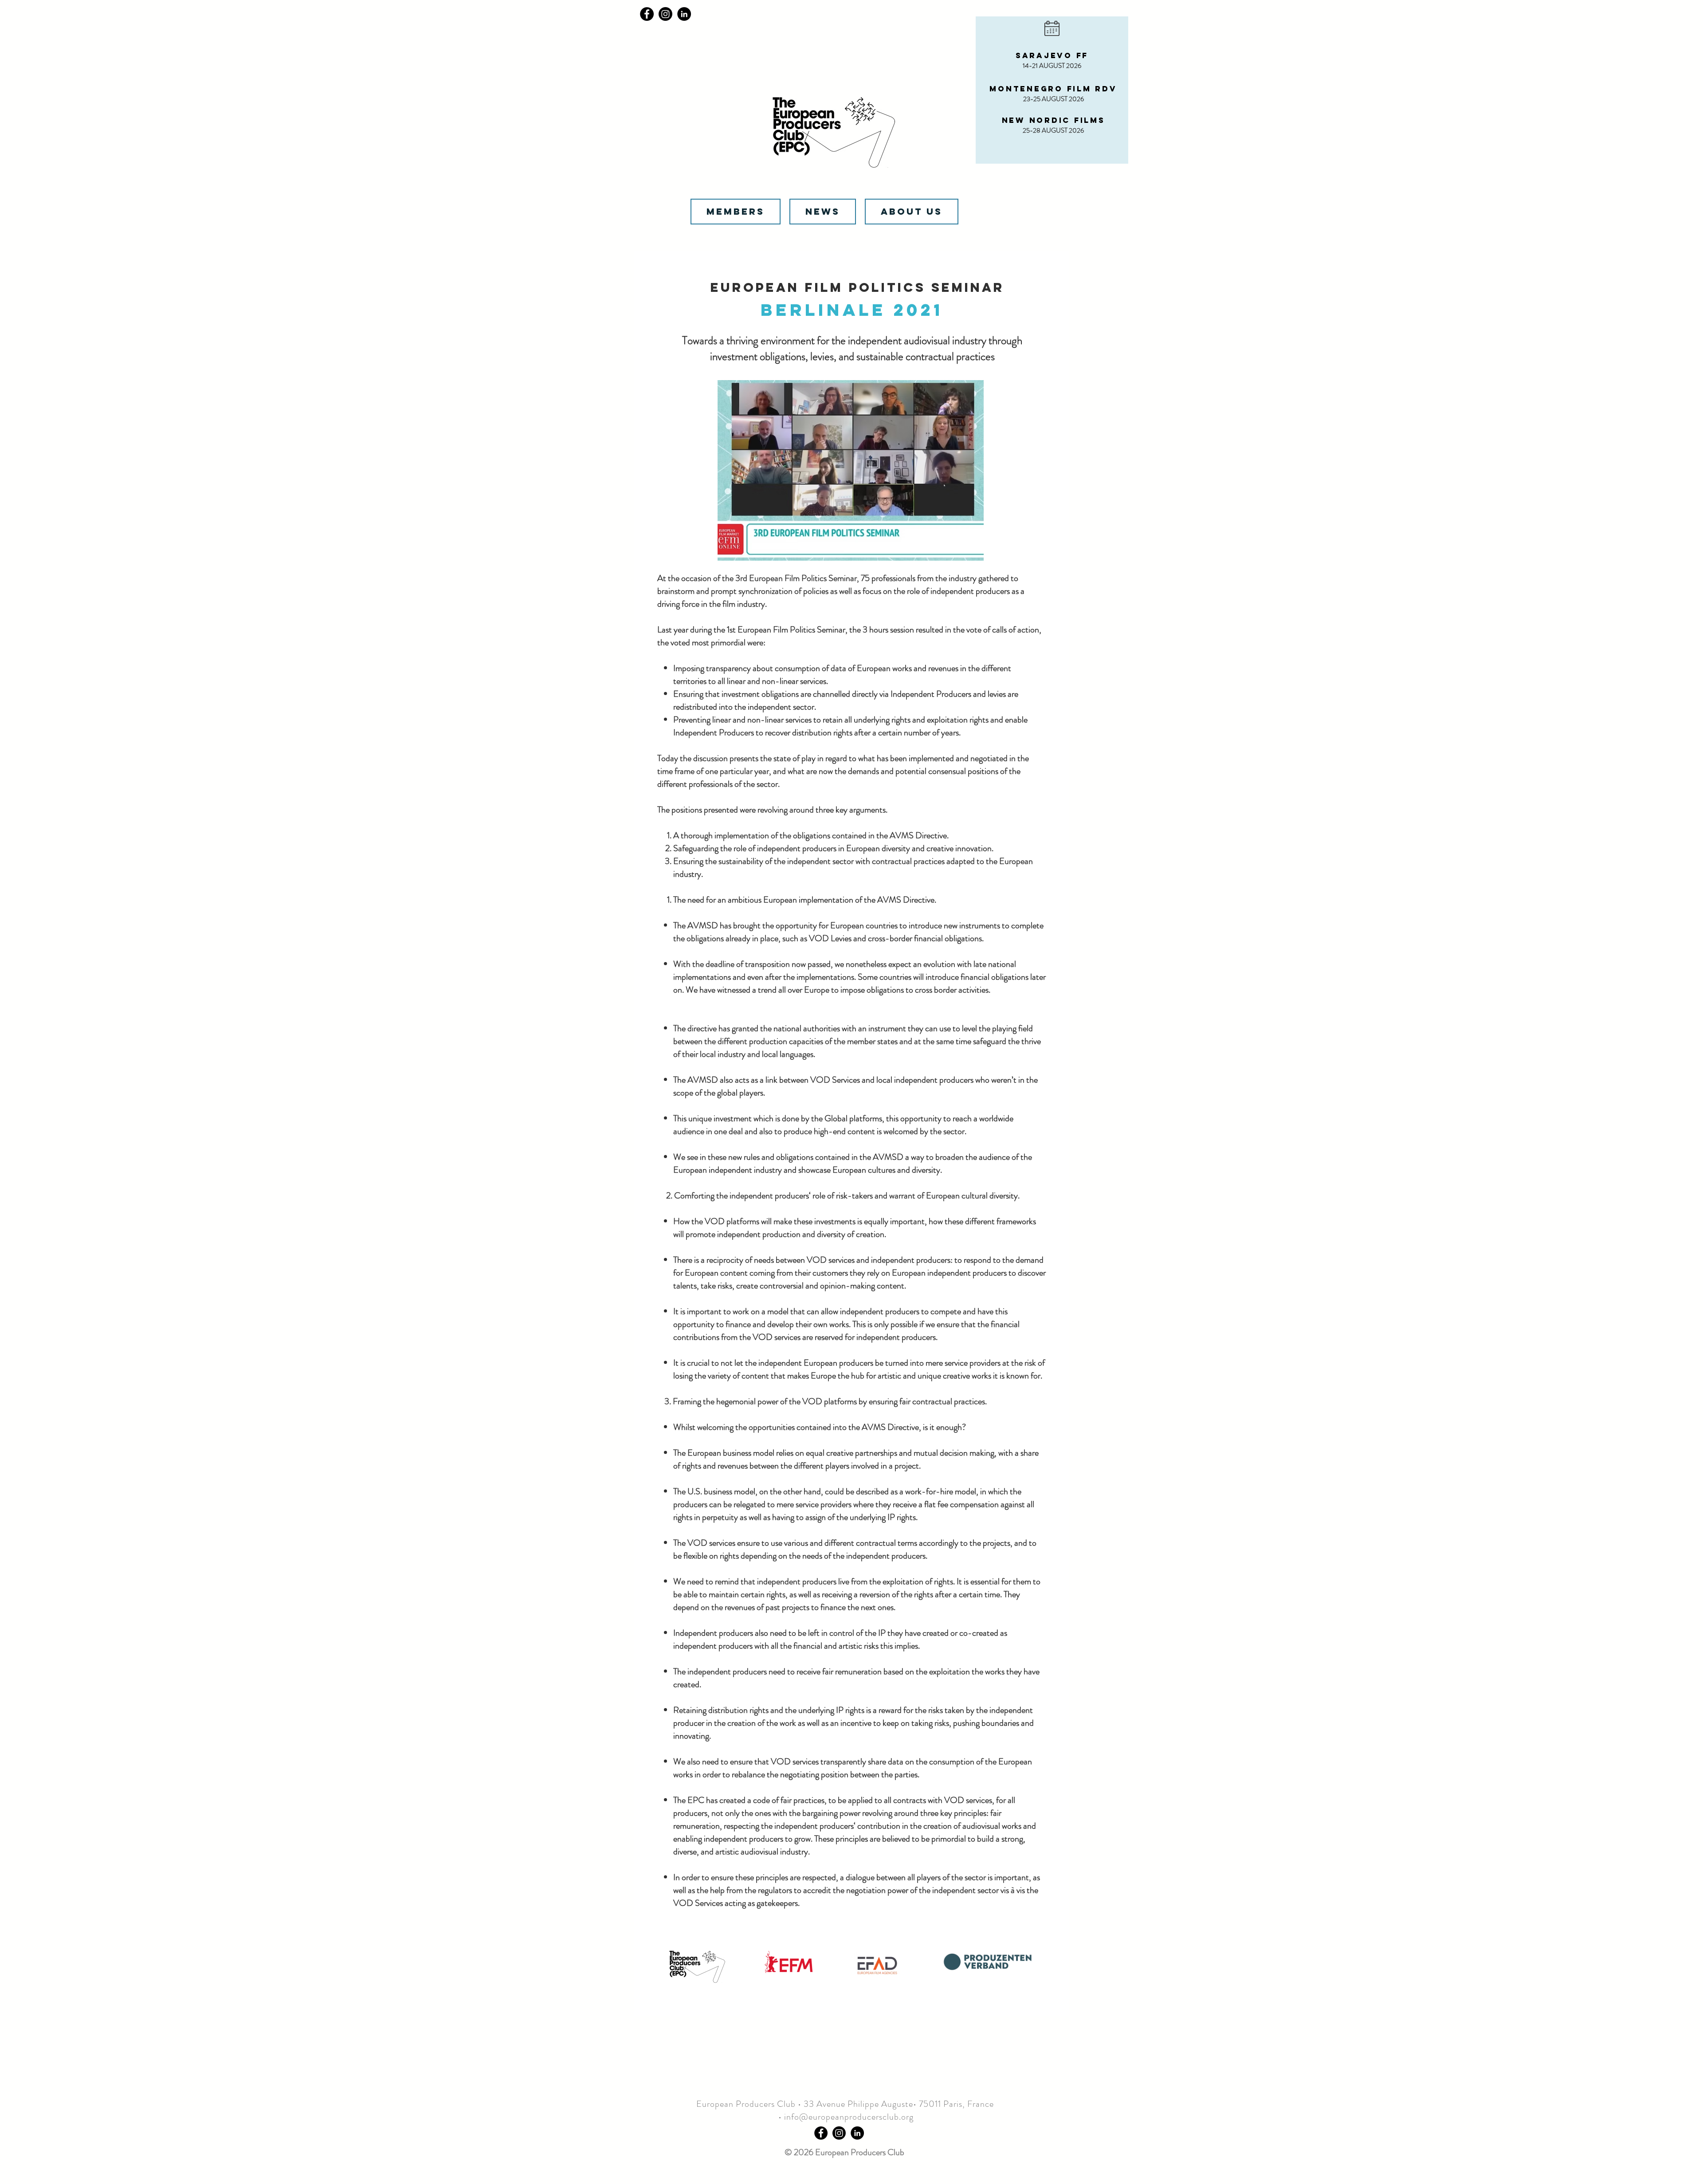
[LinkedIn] (684, 14)
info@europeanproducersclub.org (849, 2117)
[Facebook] (647, 14)
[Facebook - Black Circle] (821, 2133)
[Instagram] (665, 14)
